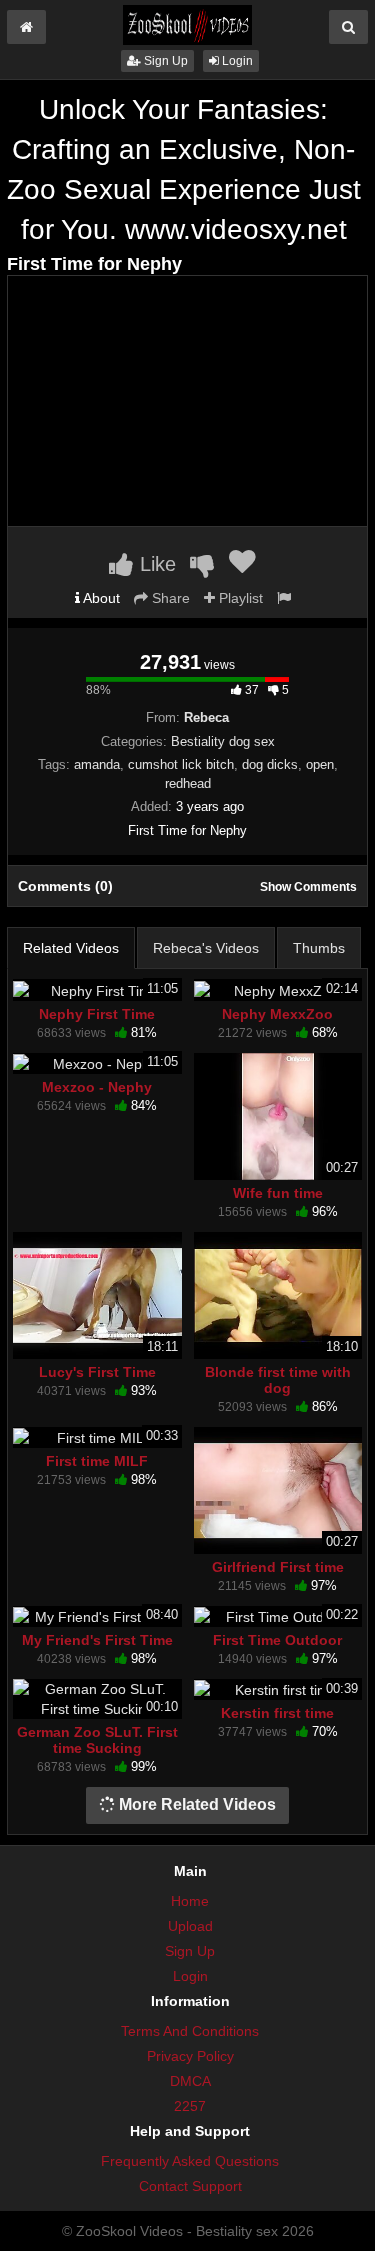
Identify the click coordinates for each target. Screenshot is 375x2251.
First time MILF (97, 1461)
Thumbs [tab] (319, 948)
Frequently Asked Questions (190, 2161)
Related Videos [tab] (71, 948)
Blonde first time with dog (278, 1380)
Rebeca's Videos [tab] (206, 948)
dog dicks (270, 764)
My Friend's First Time (97, 1640)
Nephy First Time (97, 1014)
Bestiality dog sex (223, 741)
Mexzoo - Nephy (97, 1087)
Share (169, 598)
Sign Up (164, 61)
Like (155, 564)
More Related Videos (195, 1804)
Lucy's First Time (97, 1372)
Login (236, 61)
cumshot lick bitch (181, 764)
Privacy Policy (190, 2056)
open (320, 764)
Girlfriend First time (278, 1567)
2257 (190, 2106)
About (100, 598)
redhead (188, 783)
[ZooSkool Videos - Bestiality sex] (187, 24)
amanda (97, 764)
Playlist (239, 598)
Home (190, 1901)
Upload (190, 1926)
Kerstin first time (277, 1713)
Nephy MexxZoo (277, 1014)
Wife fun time (278, 1193)
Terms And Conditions (190, 2031)
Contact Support (190, 2186)
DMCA (190, 2081)
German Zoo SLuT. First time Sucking (97, 1740)
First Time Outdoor (277, 1640)
